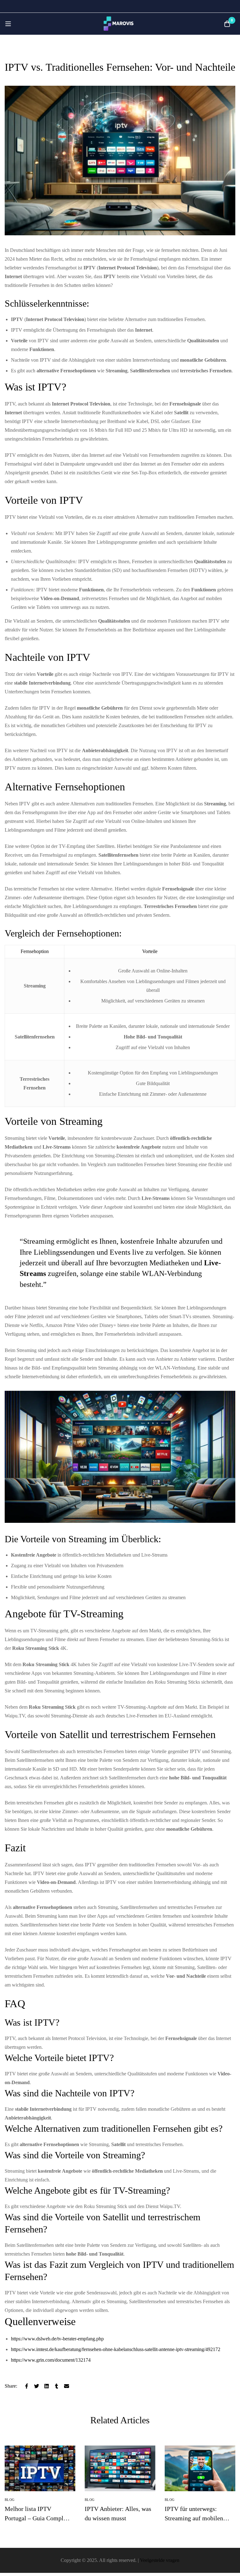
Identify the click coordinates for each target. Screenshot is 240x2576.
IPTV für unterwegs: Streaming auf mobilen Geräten (194, 2518)
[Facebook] (27, 2386)
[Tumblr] (57, 2386)
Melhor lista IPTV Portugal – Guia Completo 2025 (38, 2518)
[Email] (67, 2386)
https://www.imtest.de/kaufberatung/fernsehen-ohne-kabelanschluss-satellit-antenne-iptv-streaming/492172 (116, 2349)
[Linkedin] (47, 2386)
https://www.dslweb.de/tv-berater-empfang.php (57, 2339)
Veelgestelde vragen (160, 2560)
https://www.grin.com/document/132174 (51, 2360)
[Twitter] (37, 2386)
